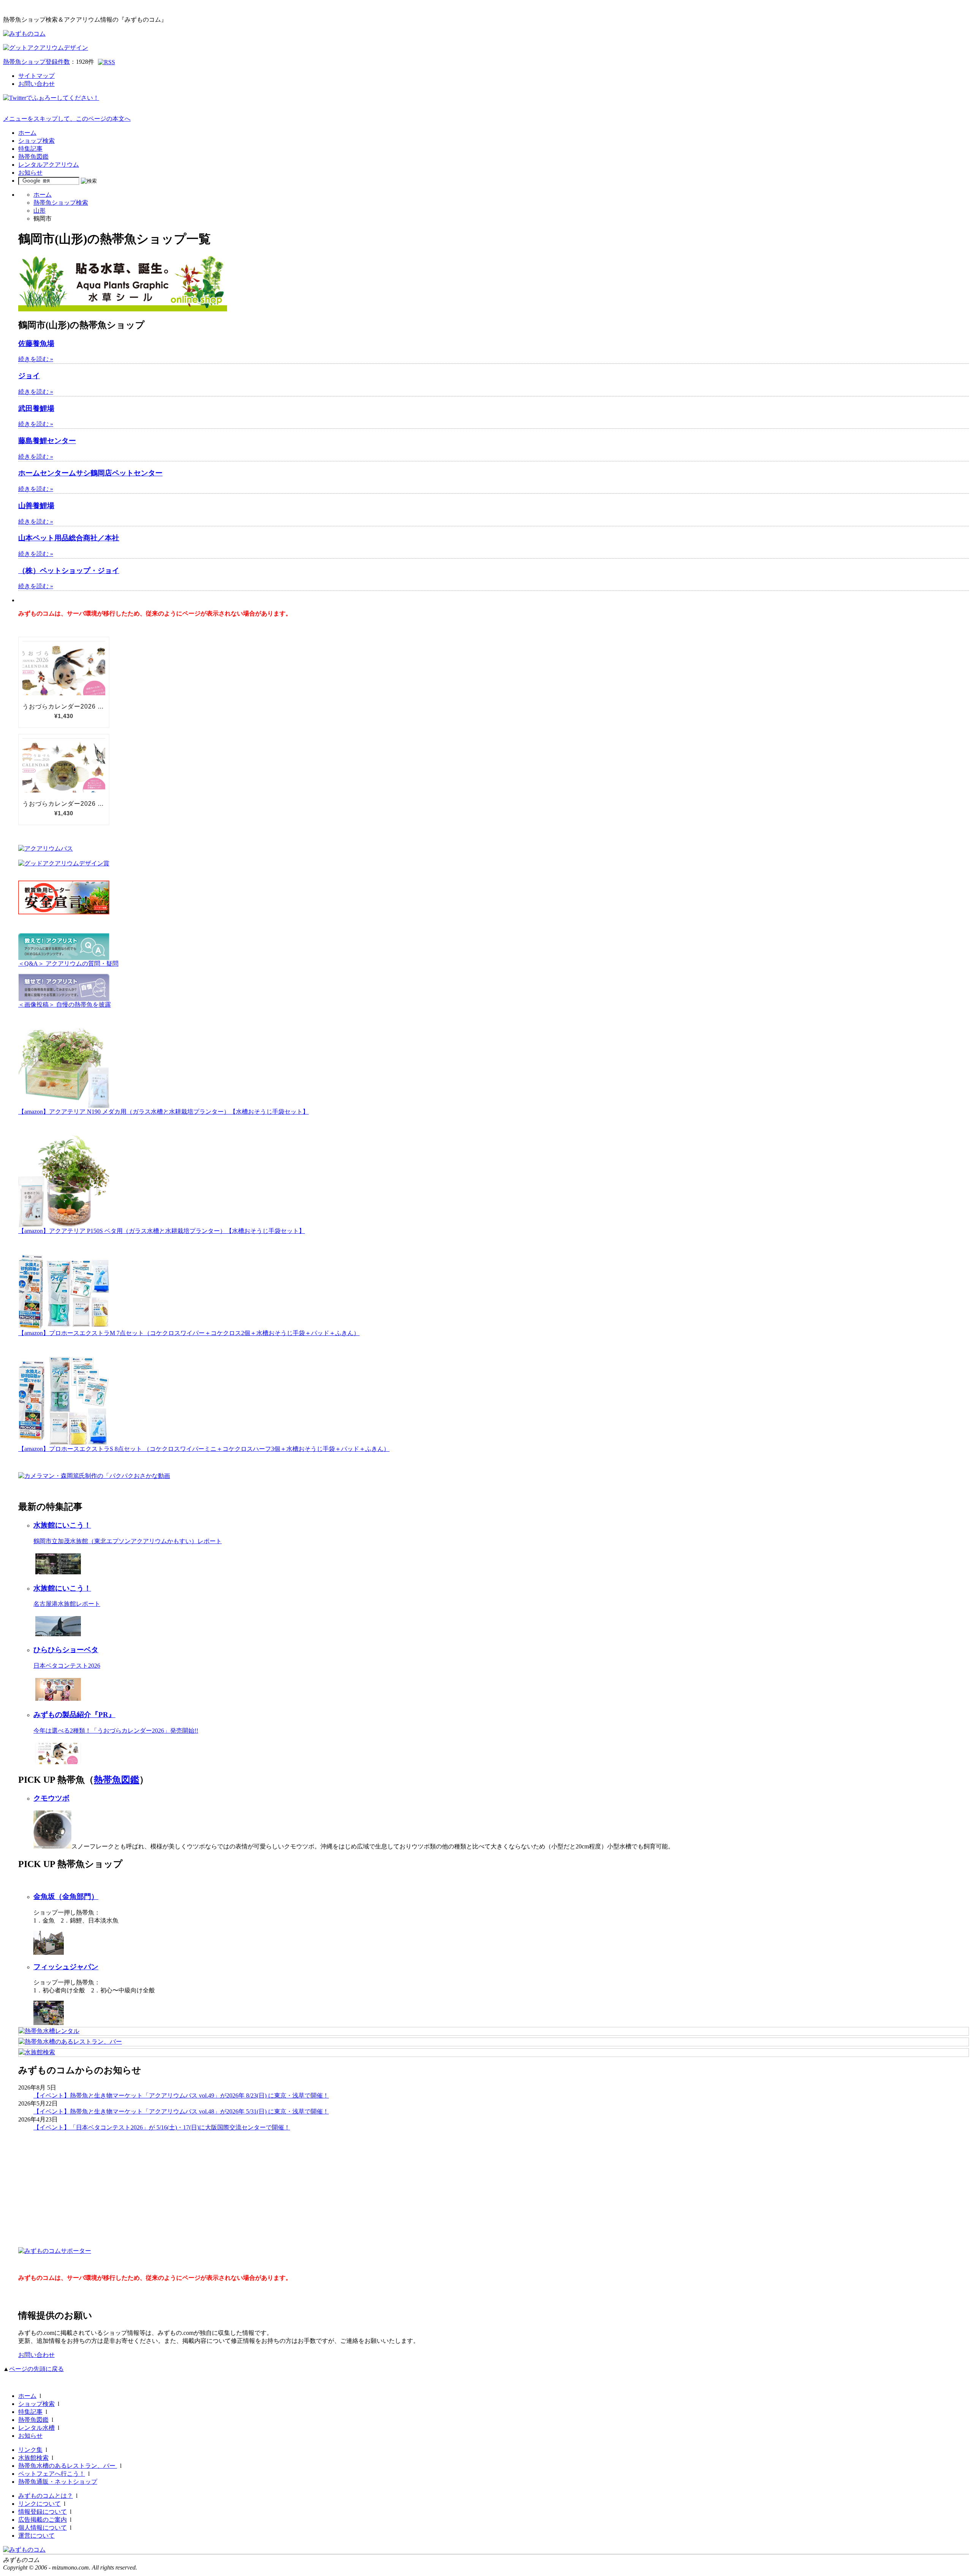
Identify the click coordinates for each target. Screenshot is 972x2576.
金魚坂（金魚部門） (66, 1896)
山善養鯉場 (36, 506)
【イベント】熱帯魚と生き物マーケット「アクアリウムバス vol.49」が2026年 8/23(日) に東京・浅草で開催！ (181, 2095)
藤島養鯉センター (47, 441)
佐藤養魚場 (36, 343)
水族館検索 (33, 2458)
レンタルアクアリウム (49, 165)
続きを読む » (36, 359)
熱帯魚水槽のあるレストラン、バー (68, 2466)
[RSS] (107, 62)
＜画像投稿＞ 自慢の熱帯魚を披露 (65, 1005)
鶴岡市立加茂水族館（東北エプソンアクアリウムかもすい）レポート (128, 1541)
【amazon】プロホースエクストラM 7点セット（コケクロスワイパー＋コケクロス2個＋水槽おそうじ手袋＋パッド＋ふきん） (189, 1333)
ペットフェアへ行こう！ (52, 2474)
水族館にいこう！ (62, 1525)
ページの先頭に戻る (36, 2369)
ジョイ (29, 376)
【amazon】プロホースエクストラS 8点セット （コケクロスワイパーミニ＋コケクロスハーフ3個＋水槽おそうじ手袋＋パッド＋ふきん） (204, 1449)
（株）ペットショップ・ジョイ (69, 571)
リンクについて (39, 2504)
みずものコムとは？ (46, 2496)
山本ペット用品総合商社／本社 (69, 538)
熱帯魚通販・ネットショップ (58, 2482)
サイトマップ (36, 76)
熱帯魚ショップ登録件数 (36, 62)
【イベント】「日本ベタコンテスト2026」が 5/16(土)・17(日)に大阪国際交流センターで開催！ (162, 2127)
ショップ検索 (36, 141)
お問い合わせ (36, 84)
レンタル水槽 (36, 2428)
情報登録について (43, 2512)
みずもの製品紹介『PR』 (74, 1715)
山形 (39, 211)
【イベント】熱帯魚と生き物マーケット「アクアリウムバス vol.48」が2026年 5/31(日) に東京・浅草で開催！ (181, 2111)
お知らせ (30, 173)
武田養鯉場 (36, 408)
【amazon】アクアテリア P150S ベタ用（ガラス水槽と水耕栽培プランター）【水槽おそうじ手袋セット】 (162, 1231)
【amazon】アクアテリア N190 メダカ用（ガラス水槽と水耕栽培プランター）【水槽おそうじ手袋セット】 (163, 1112)
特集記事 (30, 149)
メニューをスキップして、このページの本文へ (67, 119)
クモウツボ (51, 1798)
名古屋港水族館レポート (67, 1604)
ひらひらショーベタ (66, 1650)
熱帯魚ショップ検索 (61, 203)
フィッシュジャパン (66, 1967)
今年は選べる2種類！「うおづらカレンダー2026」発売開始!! (116, 1731)
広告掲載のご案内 (43, 2520)
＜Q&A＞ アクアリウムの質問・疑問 (68, 964)
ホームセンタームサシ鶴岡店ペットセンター (90, 473)
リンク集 (30, 2450)
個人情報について (43, 2528)
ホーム (27, 133)
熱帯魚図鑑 (33, 157)
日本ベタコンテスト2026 (67, 1666)
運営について (36, 2536)
